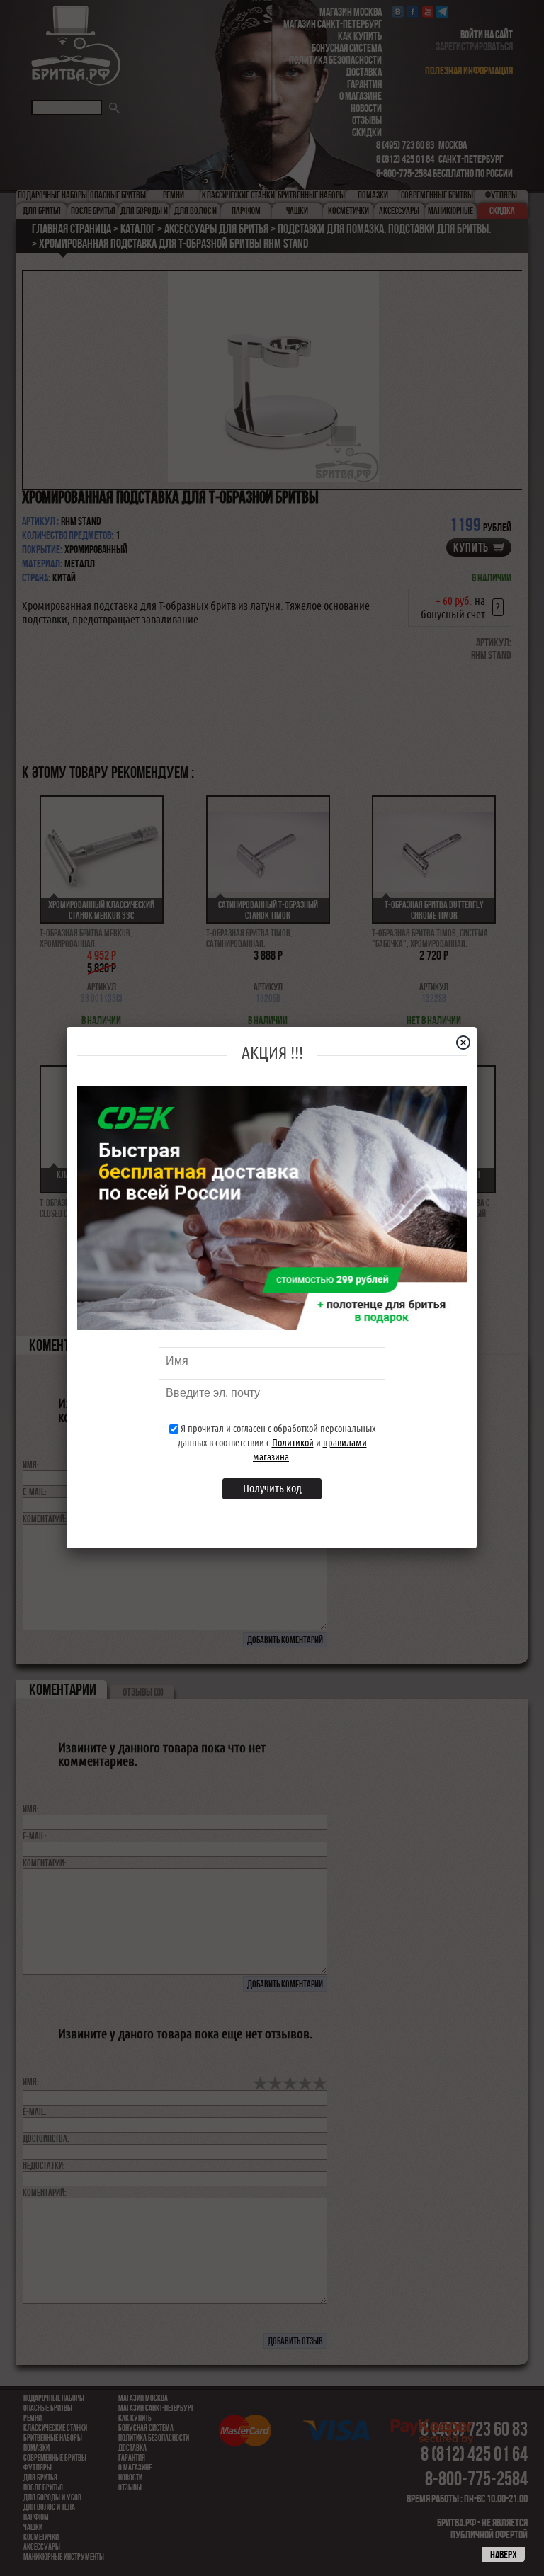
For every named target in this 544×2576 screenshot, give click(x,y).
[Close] (469, 1043)
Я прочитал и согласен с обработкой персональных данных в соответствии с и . (277, 1443)
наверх (504, 2554)
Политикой (293, 1443)
